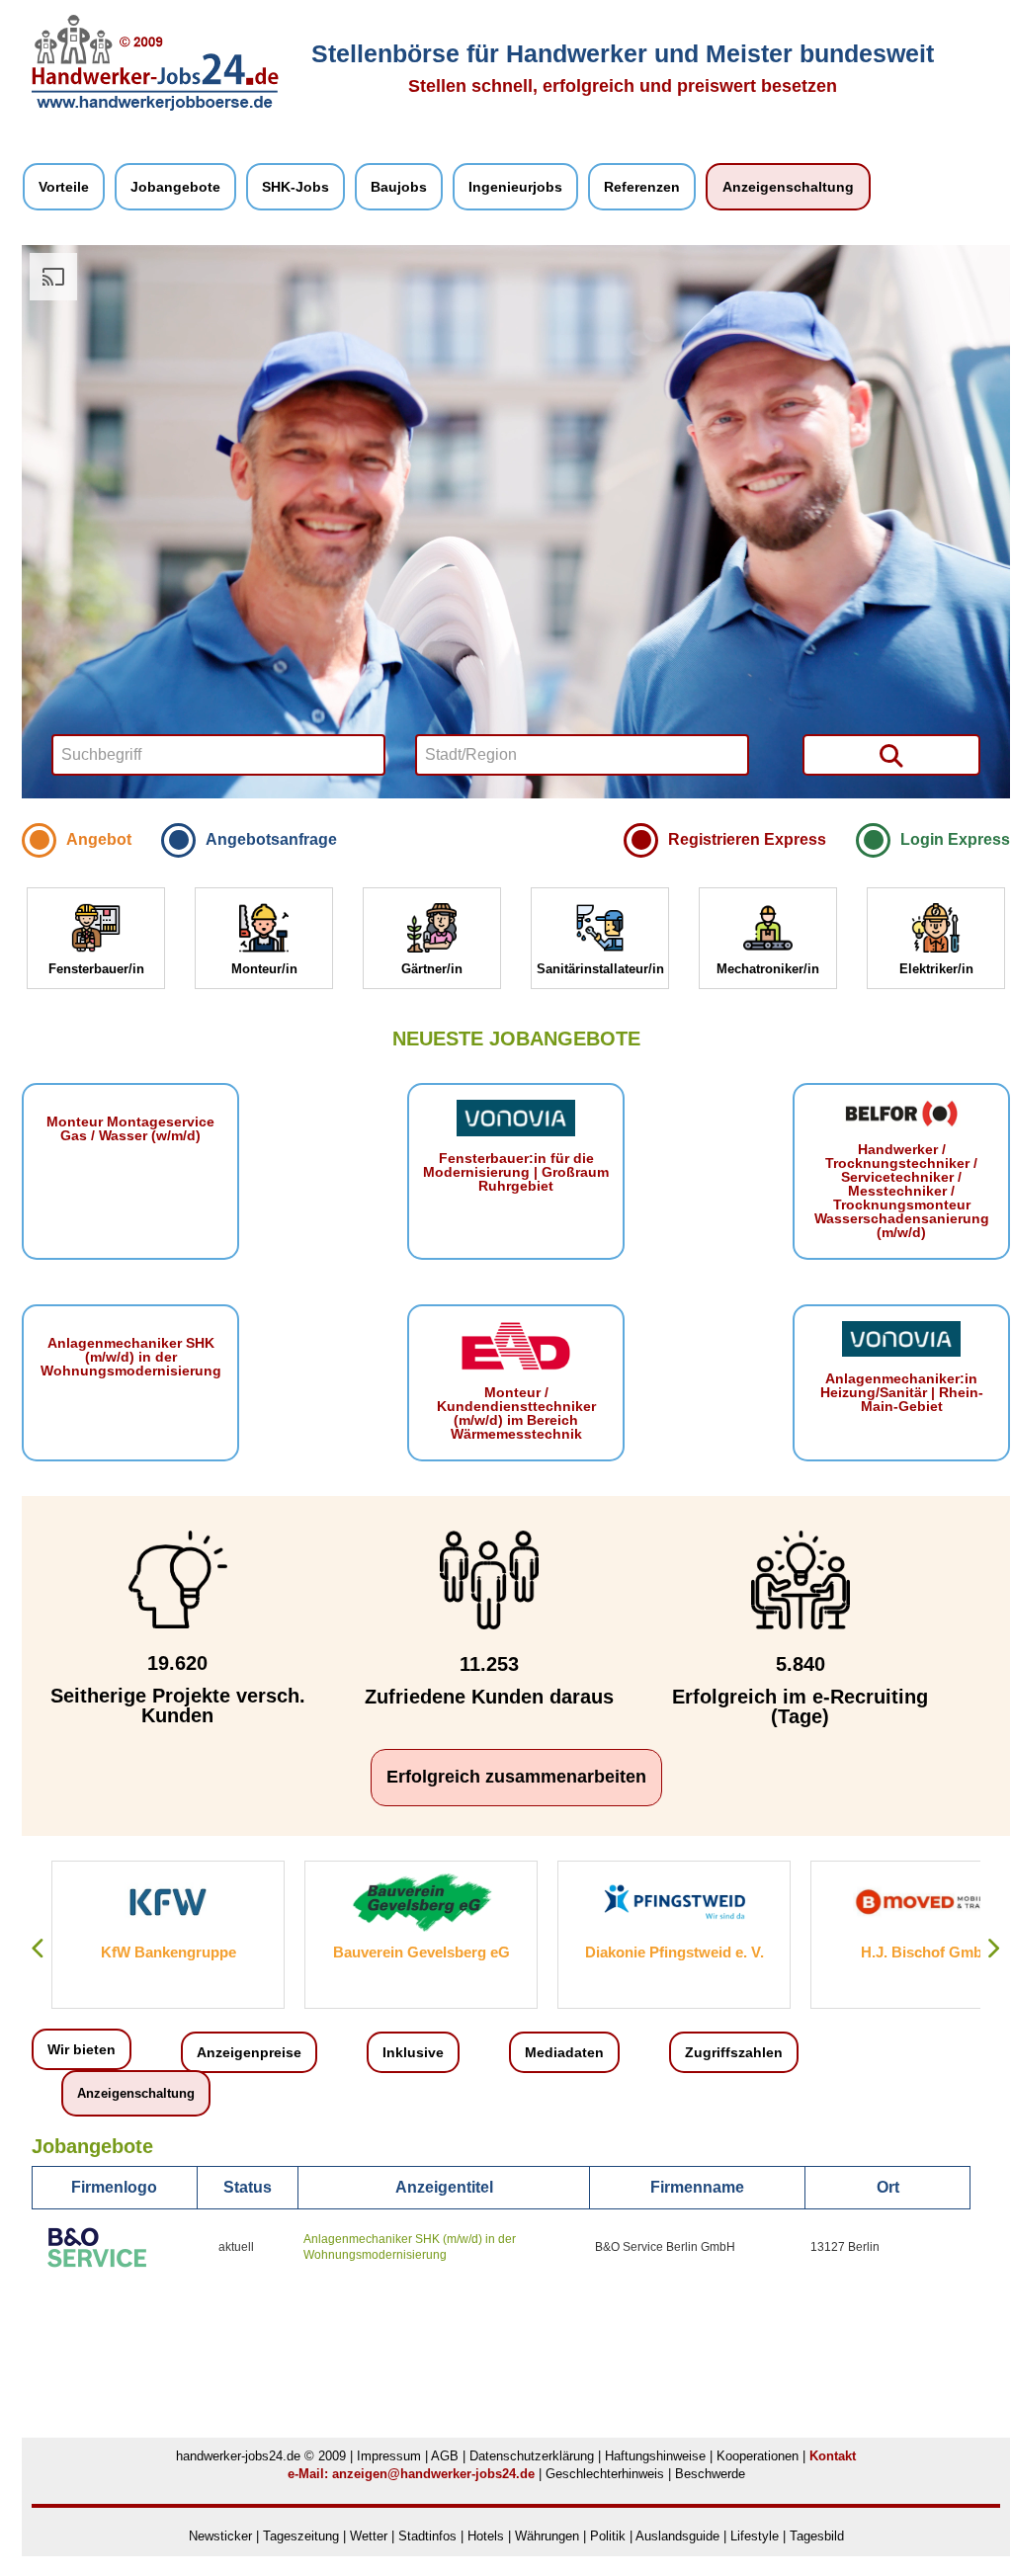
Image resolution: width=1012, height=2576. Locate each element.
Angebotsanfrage (271, 839)
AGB (445, 2456)
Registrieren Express (747, 839)
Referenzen (642, 187)
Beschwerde (710, 2474)
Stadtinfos (427, 2536)
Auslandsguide (677, 2536)
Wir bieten (82, 2049)
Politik (610, 2536)
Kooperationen (758, 2456)
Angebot (99, 839)
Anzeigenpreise (249, 2052)
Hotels (486, 2536)
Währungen (547, 2536)
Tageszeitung (301, 2536)
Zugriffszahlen (734, 2052)
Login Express (955, 839)
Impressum (389, 2456)
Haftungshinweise (655, 2456)
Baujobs (399, 187)
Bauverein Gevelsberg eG (169, 1952)
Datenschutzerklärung (532, 2456)
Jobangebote (175, 187)
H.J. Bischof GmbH (674, 1952)
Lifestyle (755, 2536)
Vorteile (64, 187)
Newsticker (220, 2536)
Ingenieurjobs (515, 187)
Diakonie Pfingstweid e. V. (422, 1952)
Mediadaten (564, 2052)
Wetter (369, 2536)
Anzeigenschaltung (788, 187)
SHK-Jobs (295, 187)
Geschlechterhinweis (605, 2474)
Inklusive (413, 2052)
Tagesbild (817, 2536)
